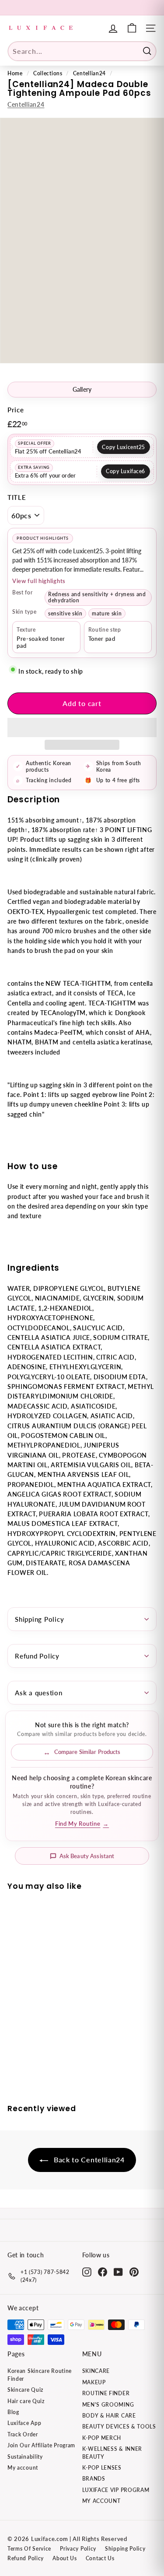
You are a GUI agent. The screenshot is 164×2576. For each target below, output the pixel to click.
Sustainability (25, 2457)
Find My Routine (82, 1824)
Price (16, 410)
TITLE (17, 497)
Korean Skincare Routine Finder (40, 2375)
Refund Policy (37, 1656)
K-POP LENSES (102, 2468)
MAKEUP (94, 2382)
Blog (13, 2412)
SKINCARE (96, 2371)
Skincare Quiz (25, 2390)
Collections (48, 73)
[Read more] (132, 28)
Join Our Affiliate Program (41, 2445)
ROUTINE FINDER (106, 2393)
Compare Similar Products (87, 1752)
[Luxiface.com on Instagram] (87, 2272)
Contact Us (100, 2558)
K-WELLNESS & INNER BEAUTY (112, 2453)
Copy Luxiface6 (126, 471)
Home (15, 73)
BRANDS (94, 2479)
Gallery (82, 390)
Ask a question (39, 1693)
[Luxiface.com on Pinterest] (134, 2272)
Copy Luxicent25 (124, 447)
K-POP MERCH (102, 2438)
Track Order (23, 2434)
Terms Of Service (29, 2549)
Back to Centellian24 (88, 2160)
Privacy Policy (78, 2549)
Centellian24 (89, 73)
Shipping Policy (39, 1619)
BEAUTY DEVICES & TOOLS (119, 2427)
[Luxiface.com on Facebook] (103, 2272)
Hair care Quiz (26, 2401)
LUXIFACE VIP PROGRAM (116, 2490)
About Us (65, 2558)
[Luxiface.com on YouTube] (118, 2272)
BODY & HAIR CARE (109, 2416)
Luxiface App (24, 2423)
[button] (82, 727)
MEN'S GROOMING (108, 2405)
